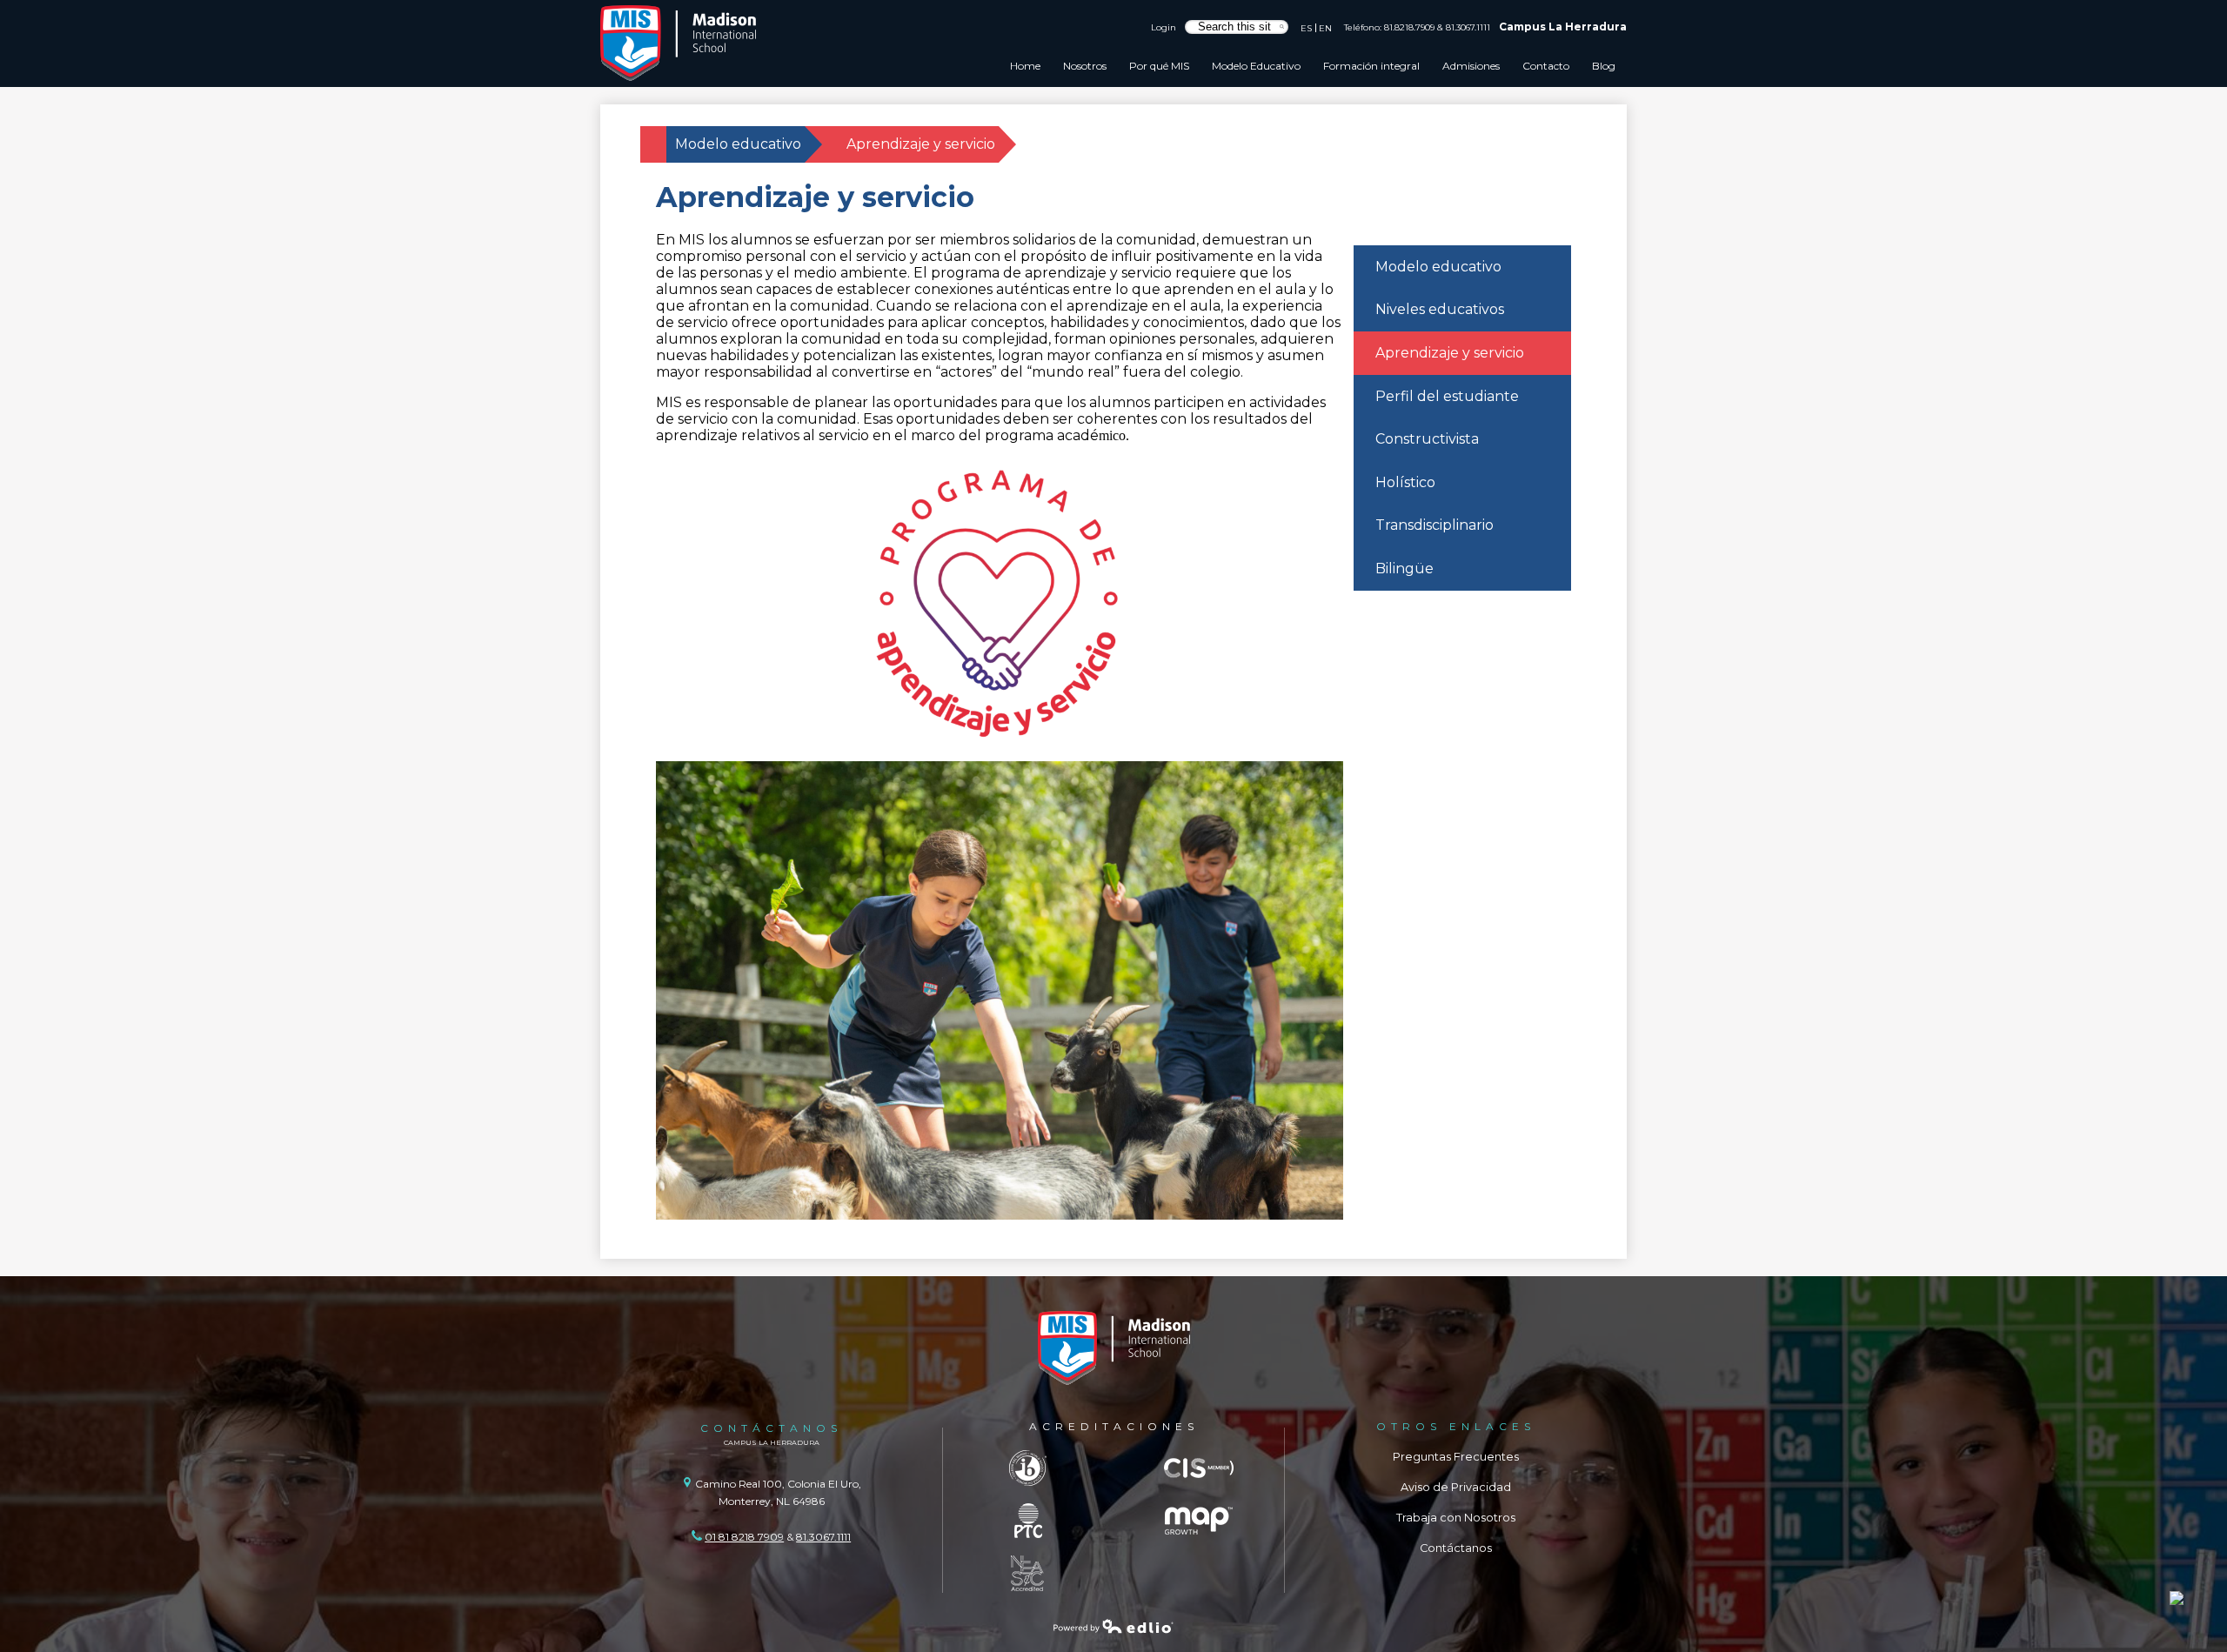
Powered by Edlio (1113, 1626)
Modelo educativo (738, 144)
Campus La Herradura (1563, 27)
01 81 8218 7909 (744, 1537)
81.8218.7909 (1409, 27)
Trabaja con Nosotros (1456, 1518)
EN (1325, 28)
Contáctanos (1456, 1548)
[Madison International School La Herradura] (679, 43)
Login (1164, 27)
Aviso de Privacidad (1456, 1487)
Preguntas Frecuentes (1456, 1457)
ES (1306, 28)
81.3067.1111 (1468, 27)
